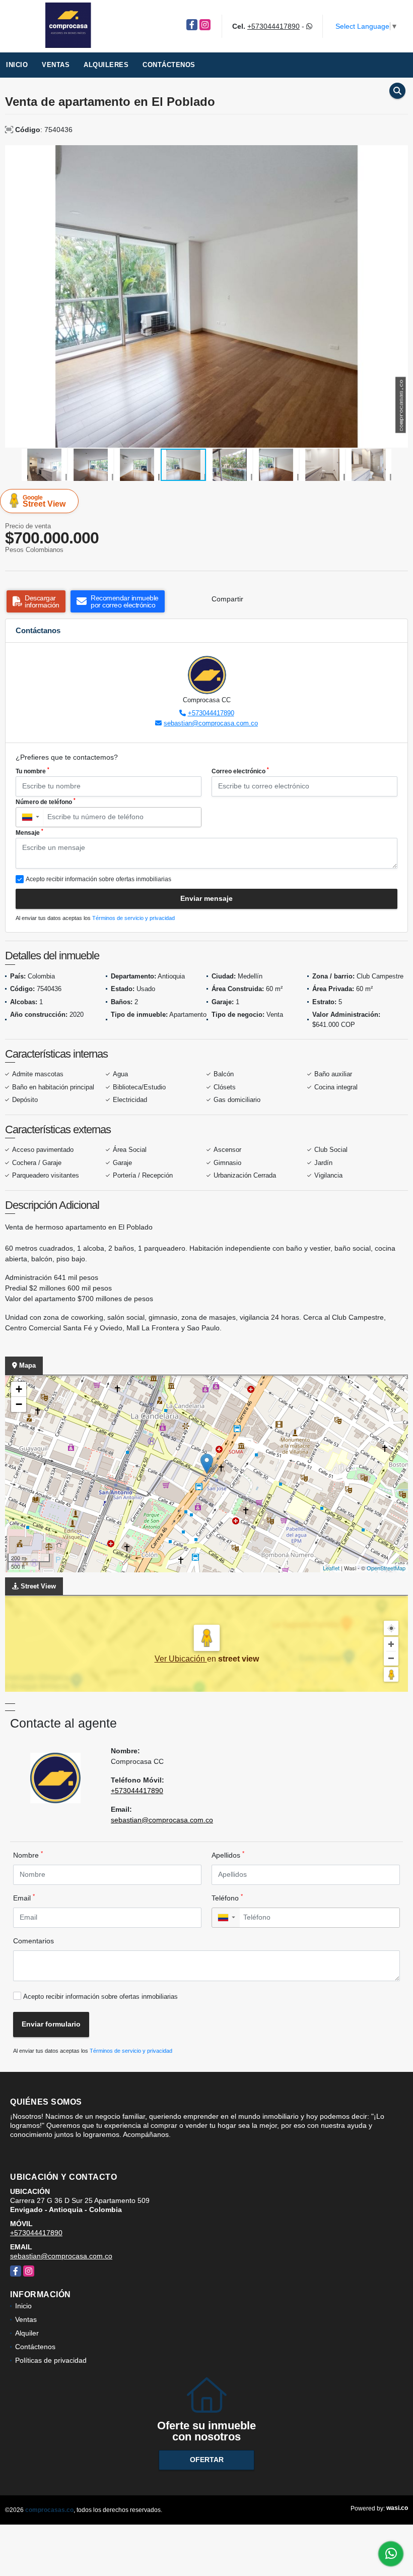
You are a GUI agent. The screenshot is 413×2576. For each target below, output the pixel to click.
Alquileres (106, 65)
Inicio (17, 65)
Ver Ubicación (181, 1659)
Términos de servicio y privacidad (133, 918)
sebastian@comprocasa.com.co (211, 723)
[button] (399, 154)
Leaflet (331, 1568)
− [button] (19, 1404)
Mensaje (29, 832)
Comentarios (33, 1941)
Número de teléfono (46, 802)
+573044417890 (273, 26)
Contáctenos (169, 65)
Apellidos (228, 1855)
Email (24, 1897)
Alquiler (27, 2333)
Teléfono (227, 1897)
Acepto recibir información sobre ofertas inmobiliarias (100, 1997)
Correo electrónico (240, 771)
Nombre (28, 1855)
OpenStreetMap (386, 1568)
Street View (44, 501)
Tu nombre (32, 771)
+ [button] (19, 1389)
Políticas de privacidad (51, 2360)
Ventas (56, 65)
